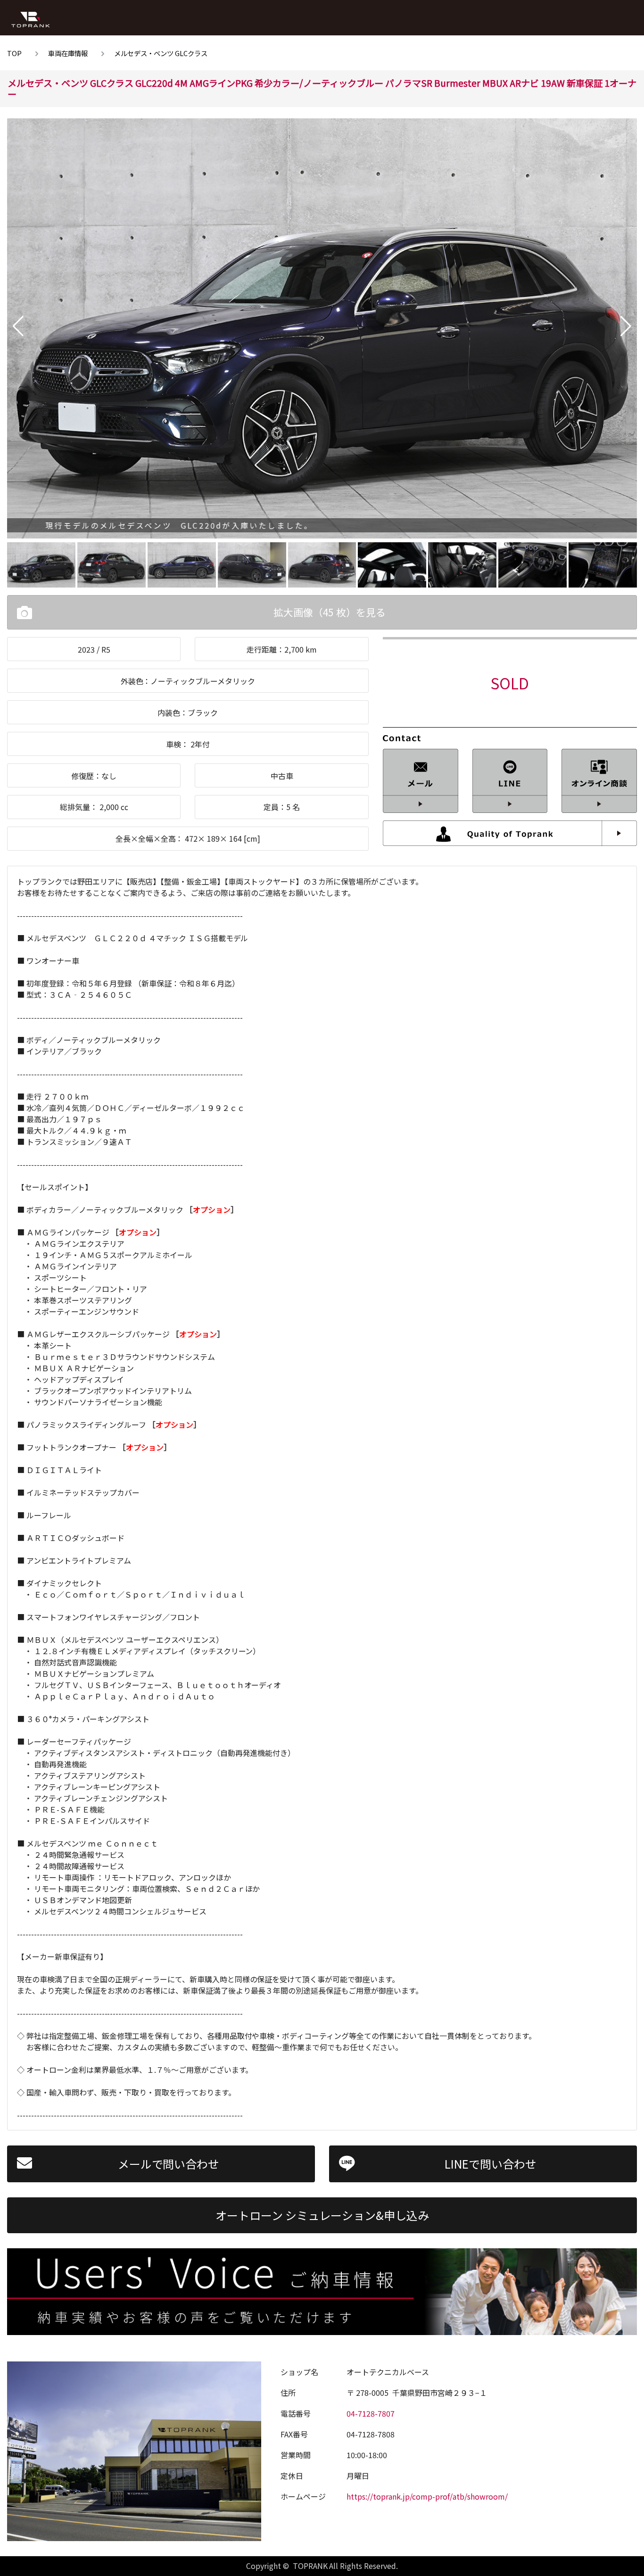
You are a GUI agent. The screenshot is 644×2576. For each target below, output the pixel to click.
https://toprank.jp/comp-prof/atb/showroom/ (427, 2496)
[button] (18, 326)
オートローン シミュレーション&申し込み (322, 2215)
